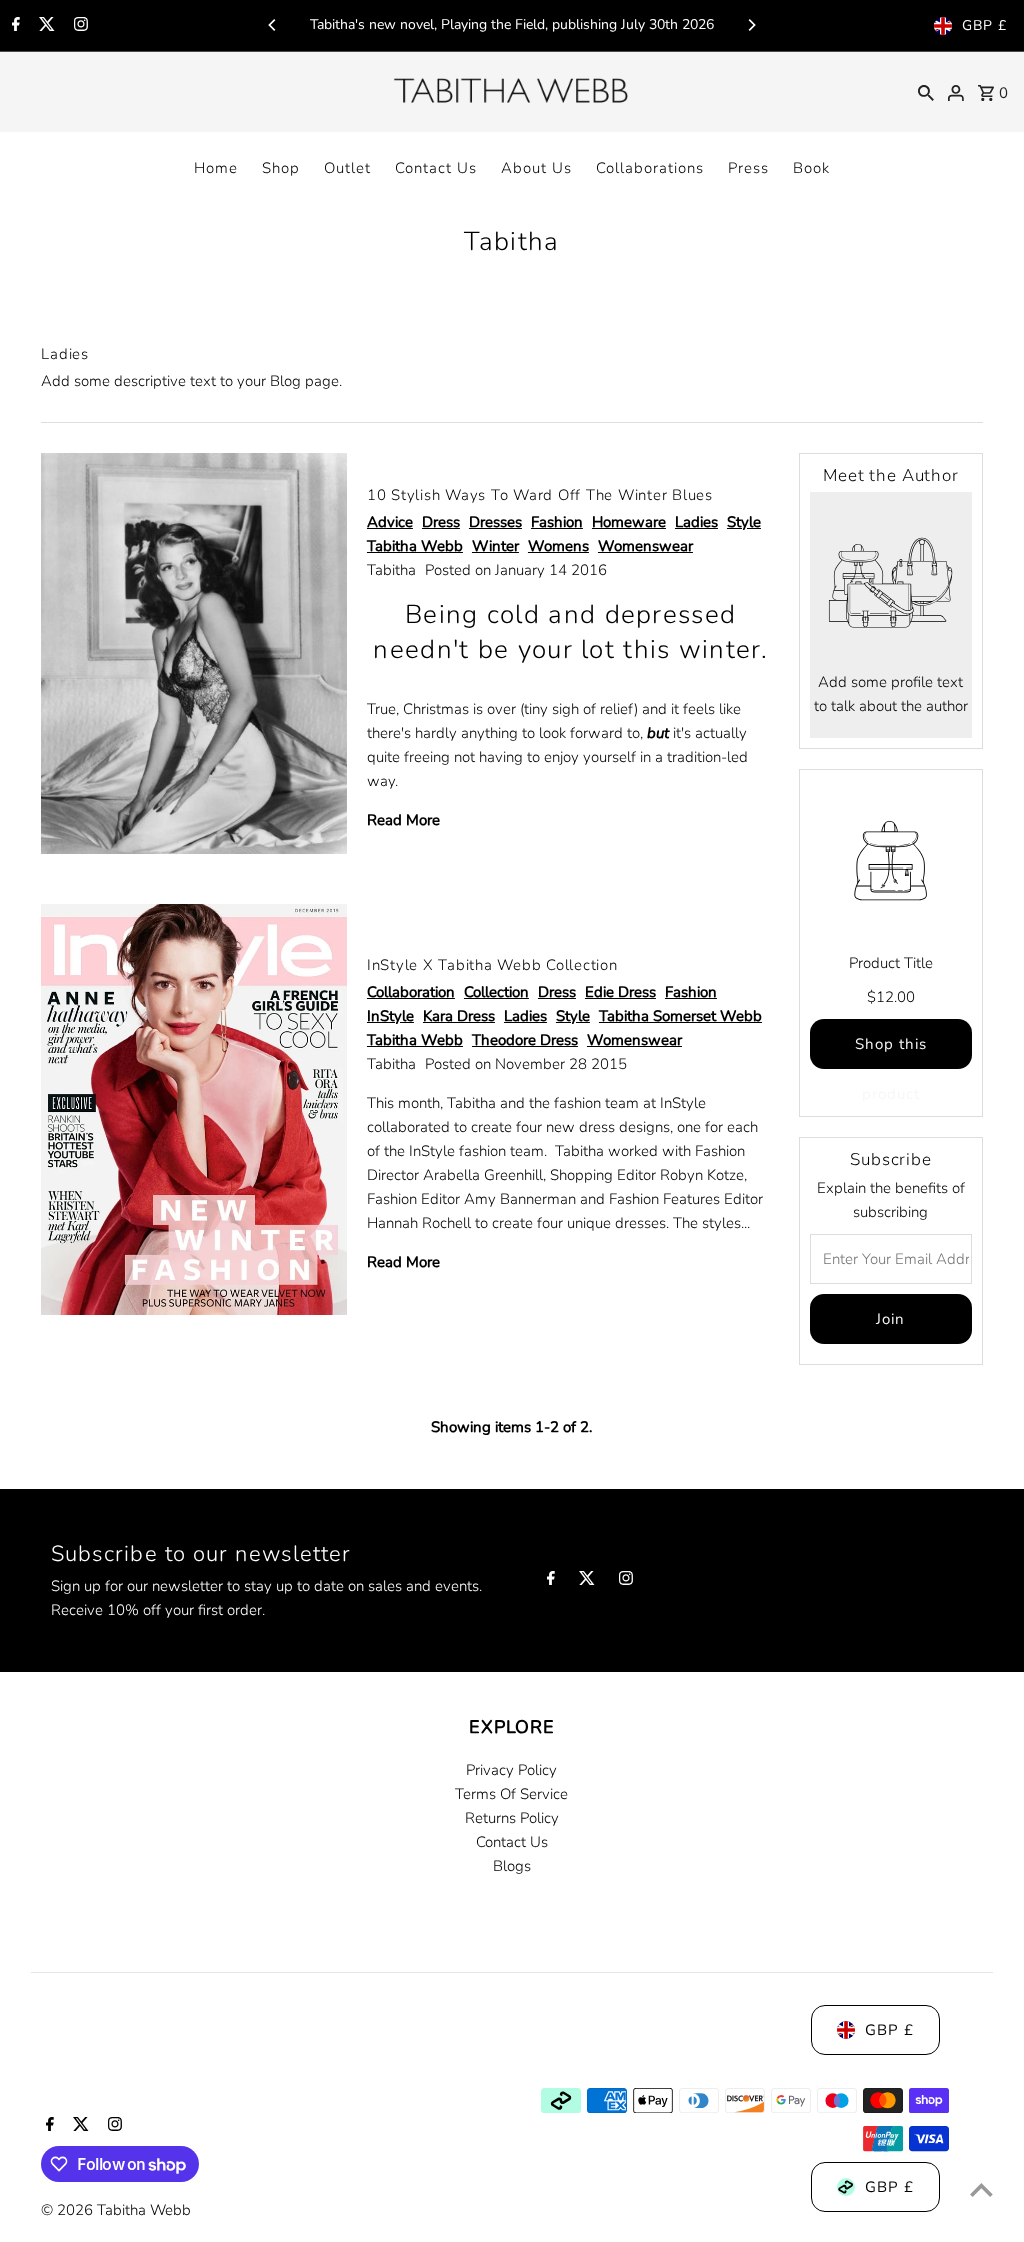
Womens (558, 546)
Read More (403, 820)
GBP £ (984, 25)
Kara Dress (459, 1016)
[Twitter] (44, 26)
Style (744, 522)
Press (748, 168)
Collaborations (650, 168)
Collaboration (411, 992)
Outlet (347, 168)
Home (216, 168)
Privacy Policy (511, 1770)
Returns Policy (512, 1818)
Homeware (629, 522)
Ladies (696, 522)
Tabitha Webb (415, 546)
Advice (390, 522)
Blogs (512, 1866)
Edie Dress (620, 992)
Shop (281, 168)
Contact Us (436, 168)
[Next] (751, 25)
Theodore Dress (525, 1040)
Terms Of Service (511, 1794)
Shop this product (891, 1051)
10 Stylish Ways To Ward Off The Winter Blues (540, 495)
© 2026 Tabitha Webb (116, 2210)
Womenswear (645, 546)
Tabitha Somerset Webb (680, 1016)
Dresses (495, 522)
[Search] (926, 92)
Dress (441, 522)
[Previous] (273, 25)
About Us (536, 168)
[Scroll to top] (981, 2189)
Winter (495, 546)
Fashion (557, 522)
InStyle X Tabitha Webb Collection (492, 965)
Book (811, 168)
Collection (496, 992)
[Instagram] (78, 26)
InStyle (390, 1016)
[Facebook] (13, 26)
